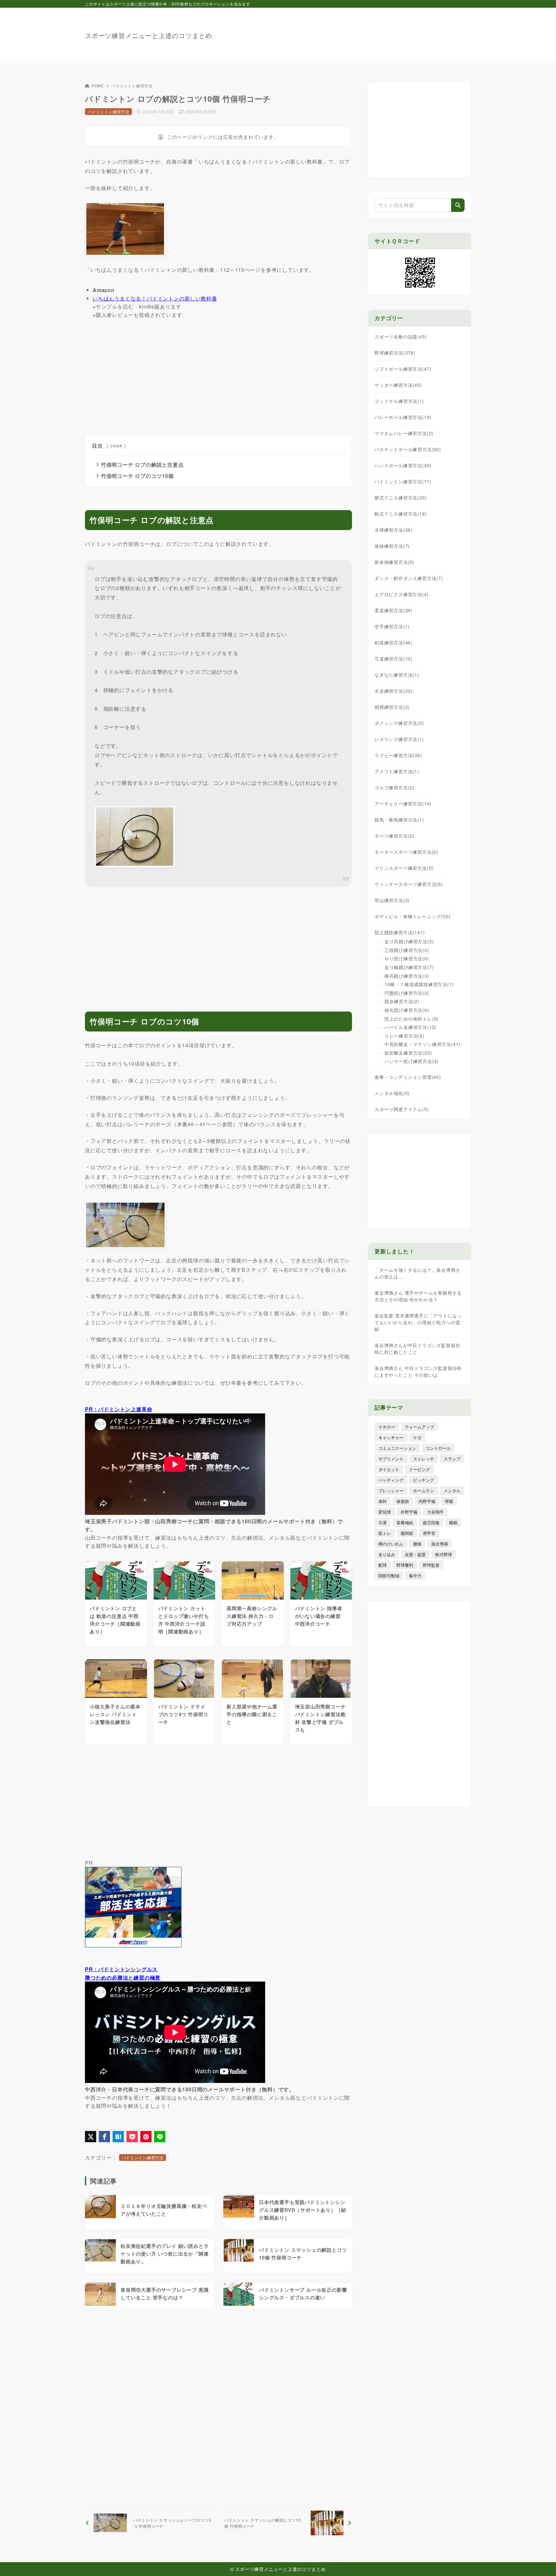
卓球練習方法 (394, 530)
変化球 (385, 1512)
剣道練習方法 (394, 642)
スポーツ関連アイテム (402, 1109)
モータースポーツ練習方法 (406, 852)
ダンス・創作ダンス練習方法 (409, 578)
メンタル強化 (392, 1093)
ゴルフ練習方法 (394, 787)
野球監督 (431, 1565)
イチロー (387, 1427)
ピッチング (424, 1480)
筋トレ (385, 1533)
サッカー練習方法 (398, 385)
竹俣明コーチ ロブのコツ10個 (137, 476)
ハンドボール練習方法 (403, 465)
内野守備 (427, 1501)
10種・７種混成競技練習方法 (419, 984)
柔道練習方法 (394, 610)
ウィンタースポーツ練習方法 (409, 884)
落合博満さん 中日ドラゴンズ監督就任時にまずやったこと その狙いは (418, 1371)
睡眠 (453, 1522)
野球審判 (405, 1565)
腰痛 (417, 1544)
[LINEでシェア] (160, 2137)
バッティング (391, 1480)
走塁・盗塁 (415, 1554)
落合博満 (440, 1544)
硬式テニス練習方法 (401, 498)
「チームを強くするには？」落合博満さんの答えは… (417, 1273)
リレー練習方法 (404, 1036)
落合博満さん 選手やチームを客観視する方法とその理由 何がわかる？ (418, 1296)
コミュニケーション (397, 1448)
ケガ (417, 1437)
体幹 (383, 1501)
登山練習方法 (392, 900)
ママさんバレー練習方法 (404, 433)
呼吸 (449, 1501)
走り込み (387, 1554)
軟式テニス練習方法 (401, 514)
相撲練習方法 (392, 707)
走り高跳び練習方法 (409, 941)
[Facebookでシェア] (104, 2137)
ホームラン (424, 1491)
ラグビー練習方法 (398, 755)
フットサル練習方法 (399, 401)
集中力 (415, 1576)
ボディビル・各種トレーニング (412, 916)
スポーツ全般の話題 (401, 337)
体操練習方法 (392, 546)
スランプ (452, 1459)
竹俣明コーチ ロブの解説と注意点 (142, 465)
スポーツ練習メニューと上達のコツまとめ (148, 35)
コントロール (438, 1448)
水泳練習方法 (394, 691)
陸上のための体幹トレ (412, 1019)
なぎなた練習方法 (397, 675)
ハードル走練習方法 (411, 1027)
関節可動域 (389, 1576)
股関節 (407, 1533)
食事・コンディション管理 (408, 1077)
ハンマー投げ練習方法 (412, 1061)
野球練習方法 (395, 353)
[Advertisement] (354, 32)
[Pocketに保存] (132, 2137)
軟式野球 (444, 1554)
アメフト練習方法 (397, 771)
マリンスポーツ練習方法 (404, 868)
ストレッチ (424, 1459)
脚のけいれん (391, 1544)
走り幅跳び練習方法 (409, 967)
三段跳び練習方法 (407, 950)
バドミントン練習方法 (132, 86)
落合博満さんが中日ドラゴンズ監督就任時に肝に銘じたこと (417, 1349)
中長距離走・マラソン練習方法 (422, 1044)
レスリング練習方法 (399, 739)
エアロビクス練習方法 (402, 594)
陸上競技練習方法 (400, 932)
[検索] (458, 205)
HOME (98, 86)
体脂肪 (403, 1501)
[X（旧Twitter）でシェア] (91, 2137)
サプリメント (391, 1459)
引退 (383, 1522)
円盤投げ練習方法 (407, 993)
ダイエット (389, 1469)
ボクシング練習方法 (399, 723)
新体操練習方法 (394, 562)
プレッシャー (391, 1491)
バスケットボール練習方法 (408, 449)
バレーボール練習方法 (403, 417)
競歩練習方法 (402, 1001)
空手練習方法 (392, 626)
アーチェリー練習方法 (403, 803)
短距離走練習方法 (408, 1053)
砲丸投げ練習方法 (407, 1010)
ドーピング (419, 1469)
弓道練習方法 (394, 659)
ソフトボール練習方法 (403, 369)
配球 (383, 1565)
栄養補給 (405, 1522)
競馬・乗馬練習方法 (399, 820)
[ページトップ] (542, 2562)
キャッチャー (391, 1437)
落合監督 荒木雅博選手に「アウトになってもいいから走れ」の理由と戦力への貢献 (418, 1322)
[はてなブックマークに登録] (118, 2137)
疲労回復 (431, 1522)
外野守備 (409, 1512)
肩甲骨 (429, 1533)
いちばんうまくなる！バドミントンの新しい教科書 (155, 298)
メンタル (452, 1491)
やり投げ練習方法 (407, 958)
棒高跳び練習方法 (407, 976)
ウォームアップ (419, 1427)
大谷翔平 (435, 1512)
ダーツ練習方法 (394, 836)
